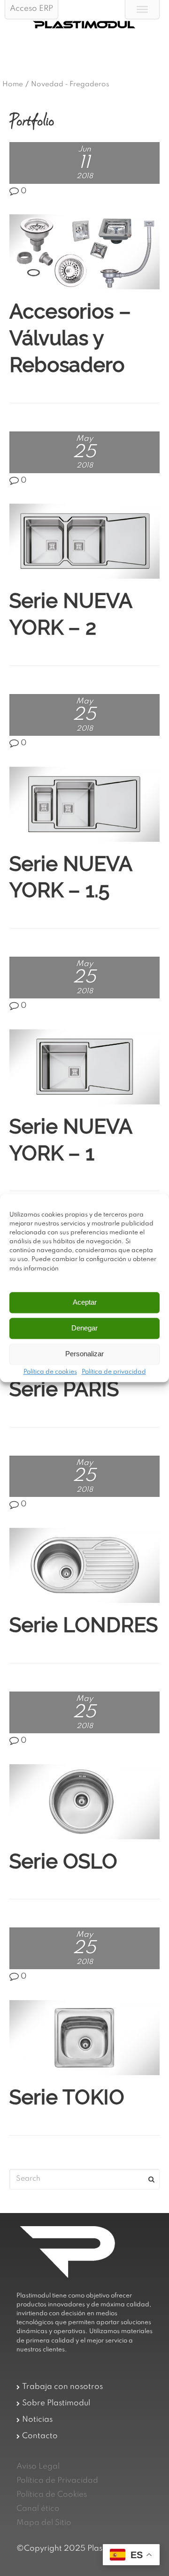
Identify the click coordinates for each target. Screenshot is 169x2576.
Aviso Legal (38, 2466)
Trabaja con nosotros (62, 2387)
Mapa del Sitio (44, 2523)
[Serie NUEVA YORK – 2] (84, 541)
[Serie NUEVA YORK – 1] (84, 1067)
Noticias (37, 2420)
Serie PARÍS (64, 1389)
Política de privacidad (114, 1372)
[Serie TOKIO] (84, 2038)
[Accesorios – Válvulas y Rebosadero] (84, 252)
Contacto (40, 2436)
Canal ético (38, 2509)
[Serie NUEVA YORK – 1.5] (84, 804)
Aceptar (85, 1303)
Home (13, 84)
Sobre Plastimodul (56, 2403)
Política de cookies (50, 1372)
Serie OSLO (63, 1861)
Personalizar (84, 1354)
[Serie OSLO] (84, 1802)
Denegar (84, 1328)
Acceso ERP (31, 9)
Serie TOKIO (67, 2097)
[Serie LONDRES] (84, 1565)
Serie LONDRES (84, 1625)
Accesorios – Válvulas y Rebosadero (70, 338)
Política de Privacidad (57, 2481)
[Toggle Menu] (142, 9)
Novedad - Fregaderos (70, 84)
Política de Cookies (52, 2495)
